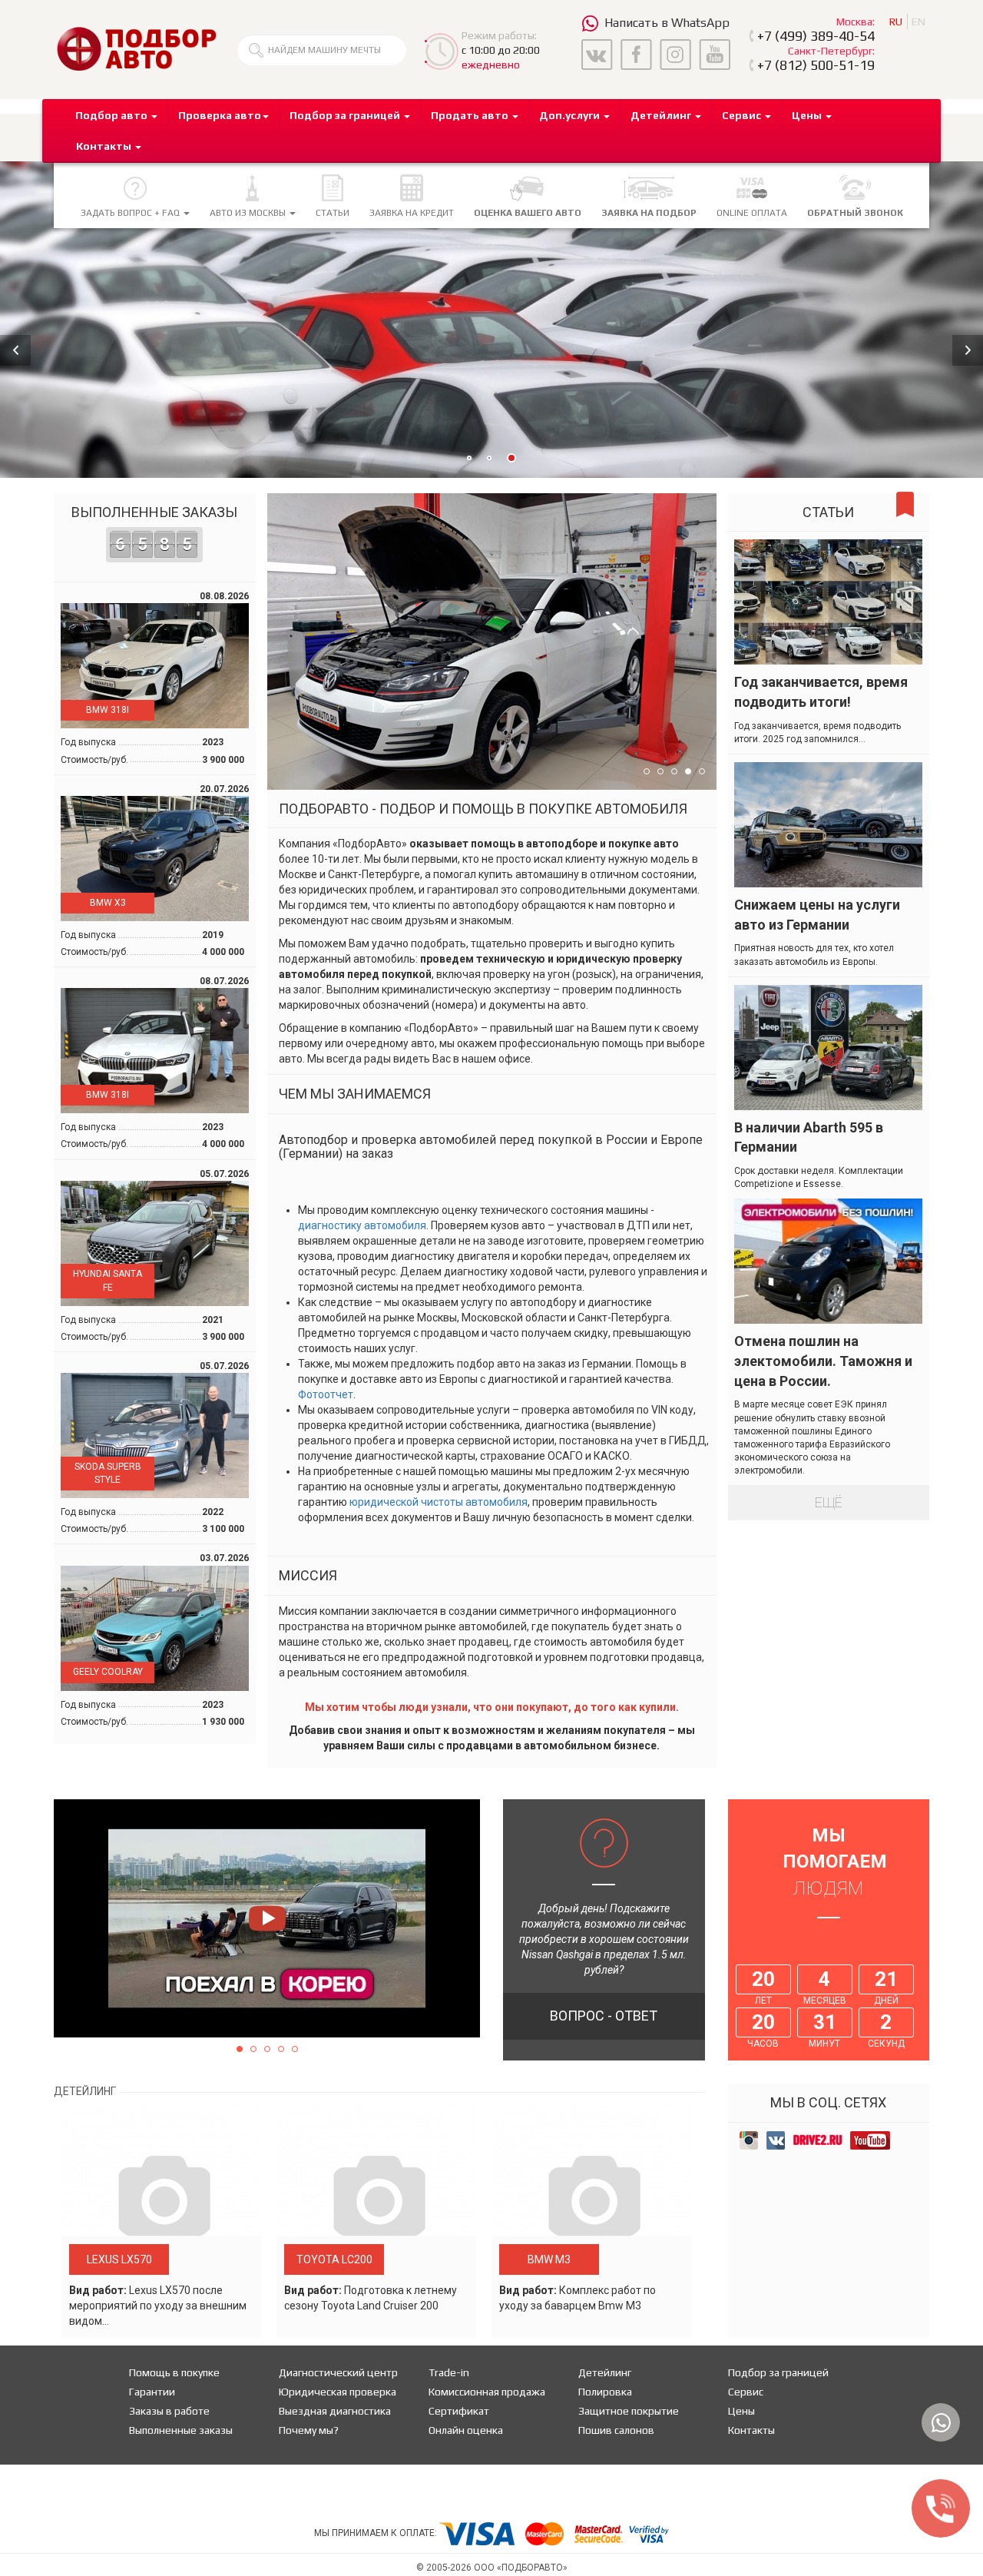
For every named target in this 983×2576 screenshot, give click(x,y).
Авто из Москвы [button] (249, 213)
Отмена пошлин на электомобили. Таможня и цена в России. (823, 1361)
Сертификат (459, 2411)
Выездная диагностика (335, 2411)
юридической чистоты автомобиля (439, 1502)
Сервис (746, 2392)
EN (918, 22)
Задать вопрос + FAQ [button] (131, 213)
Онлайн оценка (466, 2430)
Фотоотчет (326, 1394)
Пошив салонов (616, 2430)
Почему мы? (309, 2430)
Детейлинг (605, 2372)
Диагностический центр (338, 2372)
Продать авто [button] (471, 115)
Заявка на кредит (412, 213)
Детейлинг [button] (662, 115)
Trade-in (449, 2372)
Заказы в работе (169, 2411)
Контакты (751, 2430)
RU (896, 22)
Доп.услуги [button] (571, 115)
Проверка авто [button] (220, 115)
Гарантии (152, 2392)
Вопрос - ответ (604, 2016)
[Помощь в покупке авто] (136, 48)
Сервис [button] (743, 115)
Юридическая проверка (338, 2392)
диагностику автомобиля (362, 1225)
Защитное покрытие (629, 2411)
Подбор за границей (778, 2372)
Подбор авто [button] (113, 115)
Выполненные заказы (154, 529)
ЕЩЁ (829, 1502)
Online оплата (752, 213)
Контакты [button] (105, 146)
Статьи (333, 213)
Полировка (605, 2392)
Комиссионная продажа (487, 2392)
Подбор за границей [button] (346, 115)
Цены (741, 2411)
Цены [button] (808, 115)
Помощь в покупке (174, 2372)
